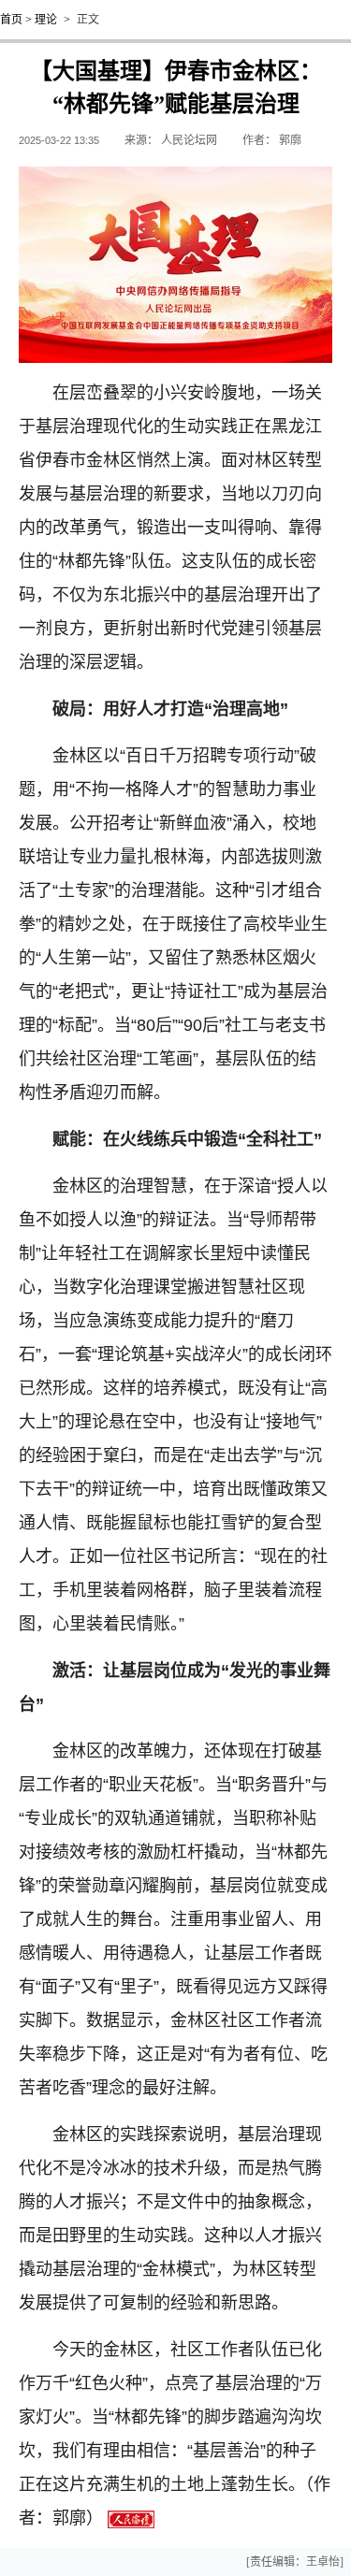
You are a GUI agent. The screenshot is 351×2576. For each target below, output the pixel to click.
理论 (46, 20)
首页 (11, 20)
